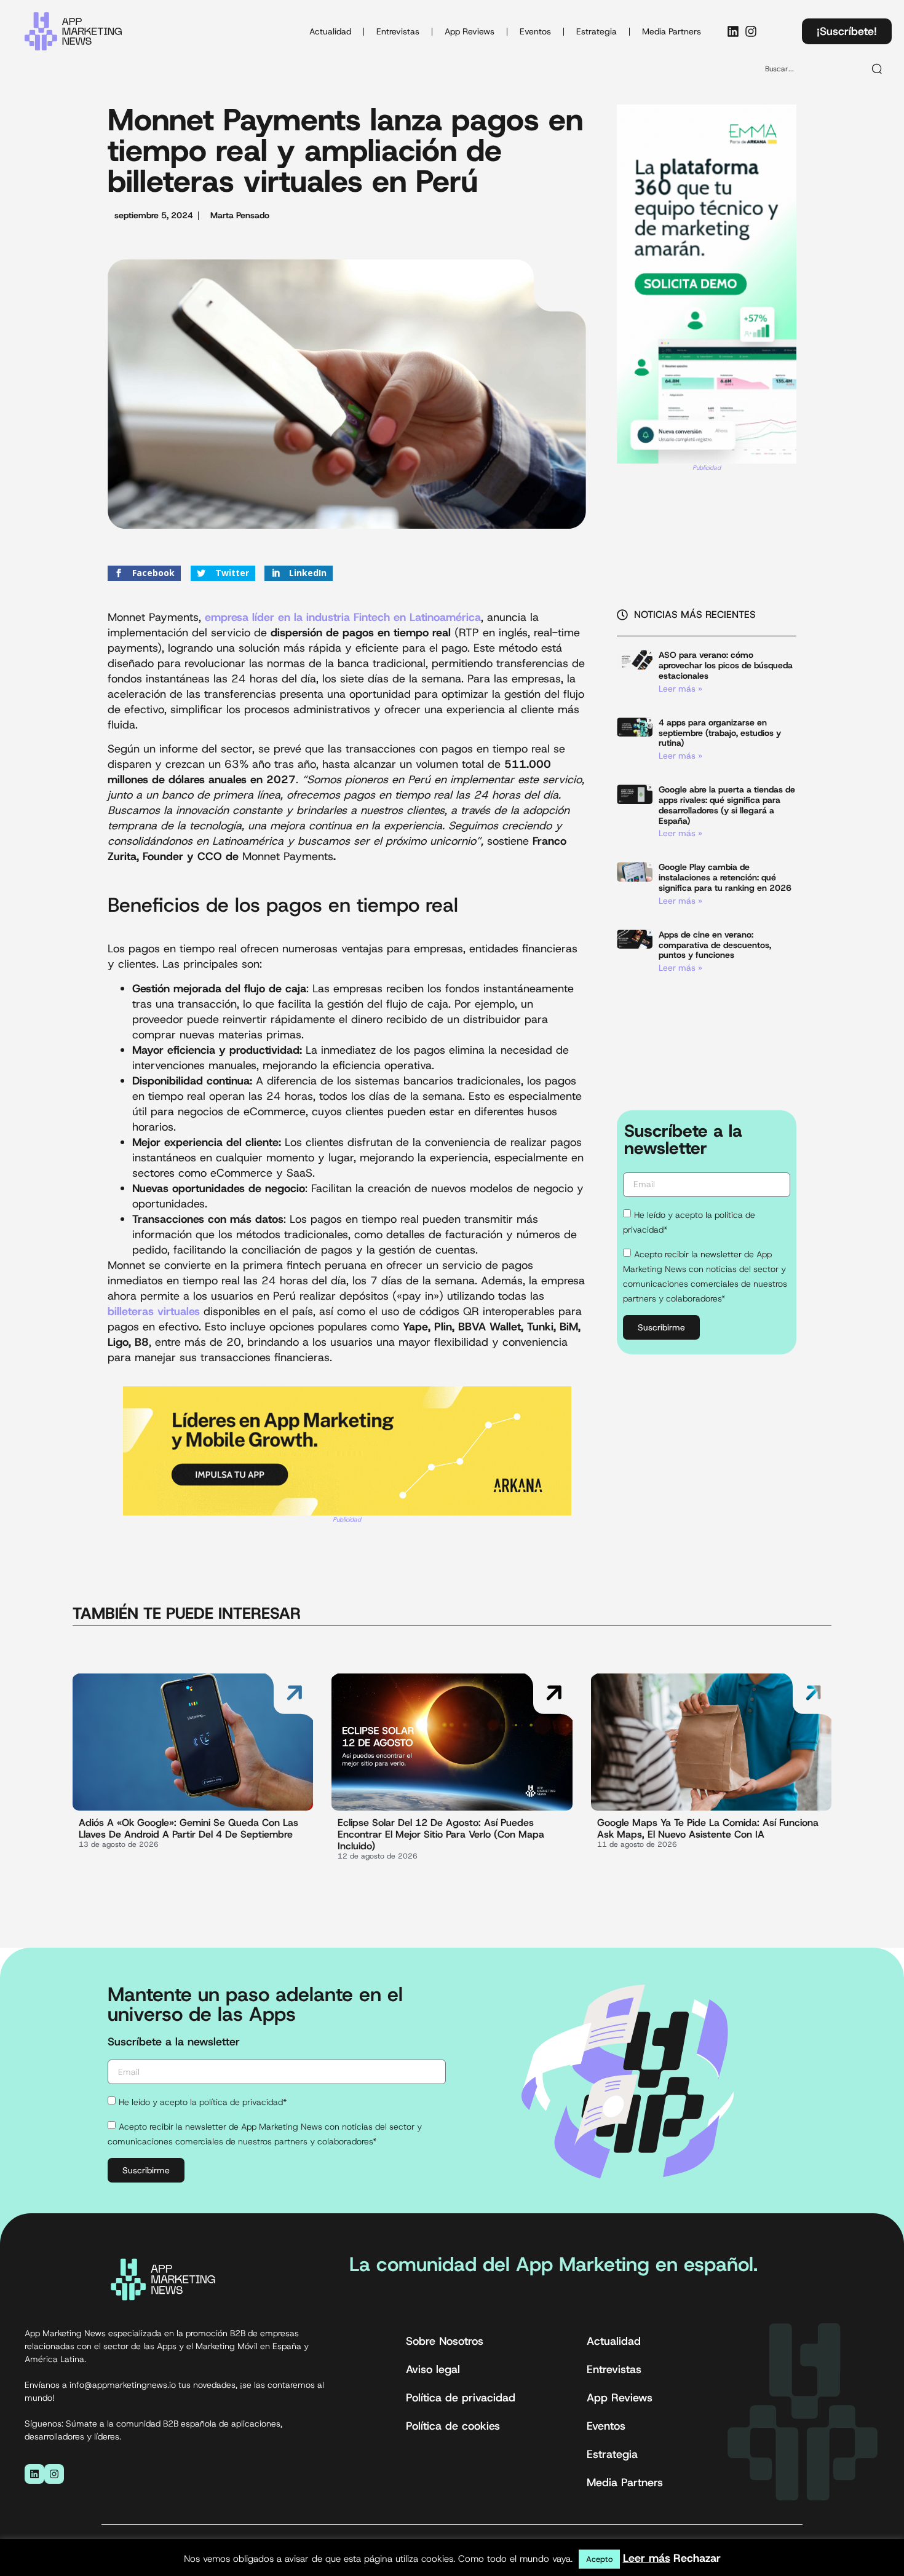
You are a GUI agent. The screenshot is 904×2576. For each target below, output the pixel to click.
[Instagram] (751, 31)
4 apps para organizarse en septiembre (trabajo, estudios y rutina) (720, 733)
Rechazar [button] (697, 2558)
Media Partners (672, 31)
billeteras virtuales (156, 1311)
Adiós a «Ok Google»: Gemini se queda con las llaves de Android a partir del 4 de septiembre (188, 1828)
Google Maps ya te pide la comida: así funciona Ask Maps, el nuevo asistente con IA (708, 1828)
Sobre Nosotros (445, 2341)
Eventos (535, 31)
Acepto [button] (599, 2559)
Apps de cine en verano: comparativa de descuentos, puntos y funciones (715, 945)
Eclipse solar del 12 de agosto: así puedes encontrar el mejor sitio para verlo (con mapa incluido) (441, 1834)
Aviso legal (433, 2369)
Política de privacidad (461, 2398)
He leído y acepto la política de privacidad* (203, 2103)
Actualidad (330, 31)
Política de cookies (453, 2426)
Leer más (647, 2558)
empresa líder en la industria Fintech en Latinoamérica (343, 617)
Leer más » (680, 689)
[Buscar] (878, 69)
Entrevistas (398, 31)
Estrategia (597, 31)
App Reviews (470, 31)
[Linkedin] (733, 31)
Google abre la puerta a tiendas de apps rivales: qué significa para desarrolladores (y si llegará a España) (727, 805)
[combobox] (809, 69)
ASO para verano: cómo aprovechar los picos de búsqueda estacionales (726, 665)
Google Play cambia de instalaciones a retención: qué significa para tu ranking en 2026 (725, 877)
